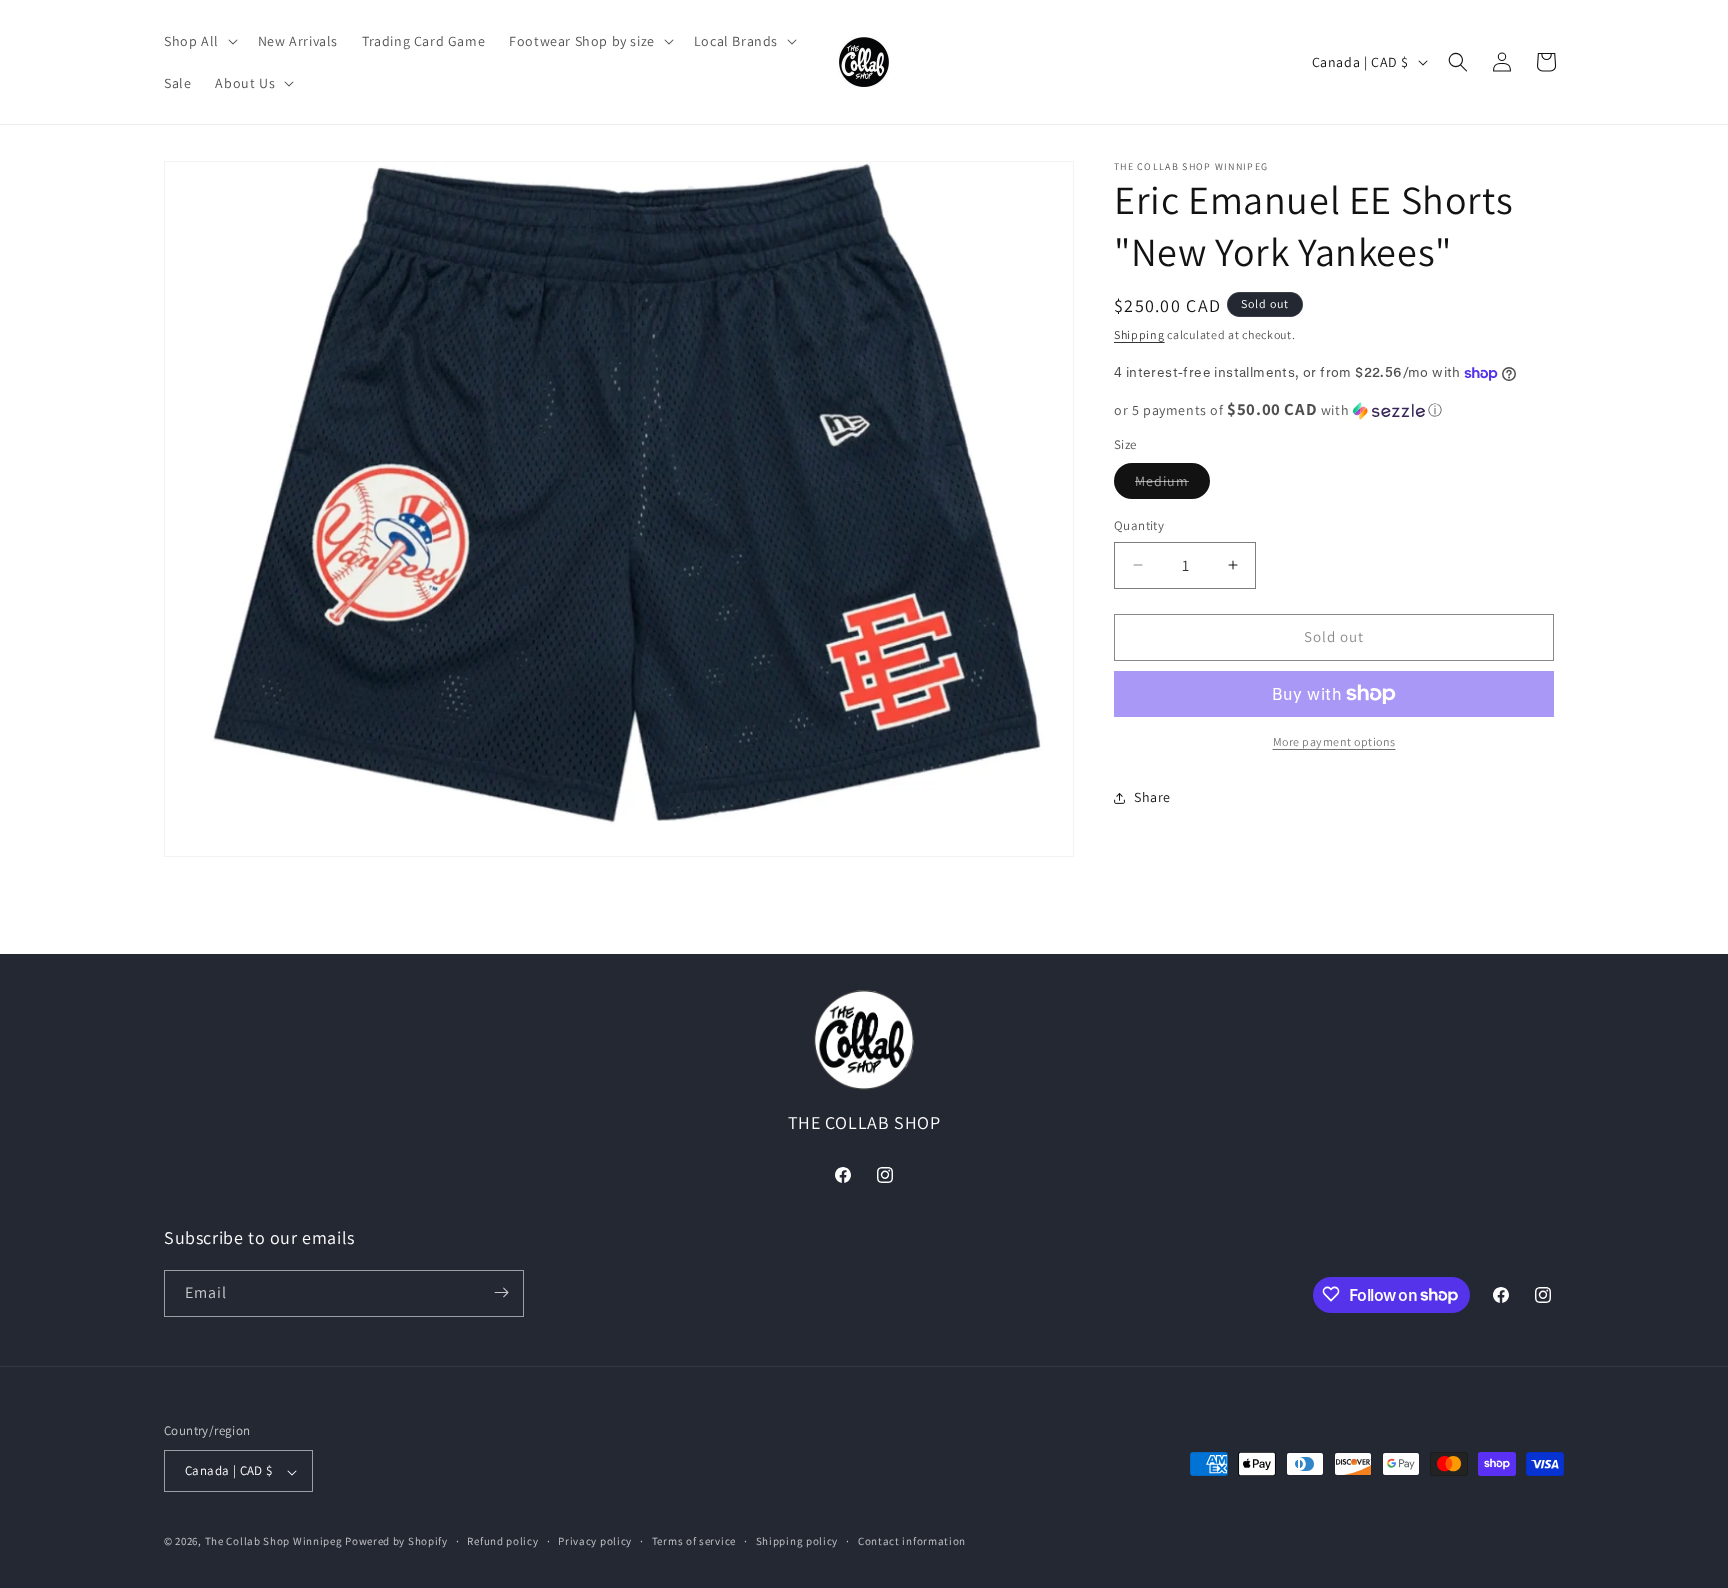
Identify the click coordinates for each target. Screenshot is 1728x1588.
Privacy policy (595, 1541)
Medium (1172, 485)
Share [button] (1152, 797)
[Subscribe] (501, 1292)
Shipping (1139, 334)
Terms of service (694, 1541)
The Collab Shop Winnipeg (274, 1542)
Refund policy (502, 1541)
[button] (199, 41)
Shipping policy (797, 1541)
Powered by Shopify (396, 1542)
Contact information (912, 1541)
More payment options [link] (1334, 741)
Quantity (1139, 525)
